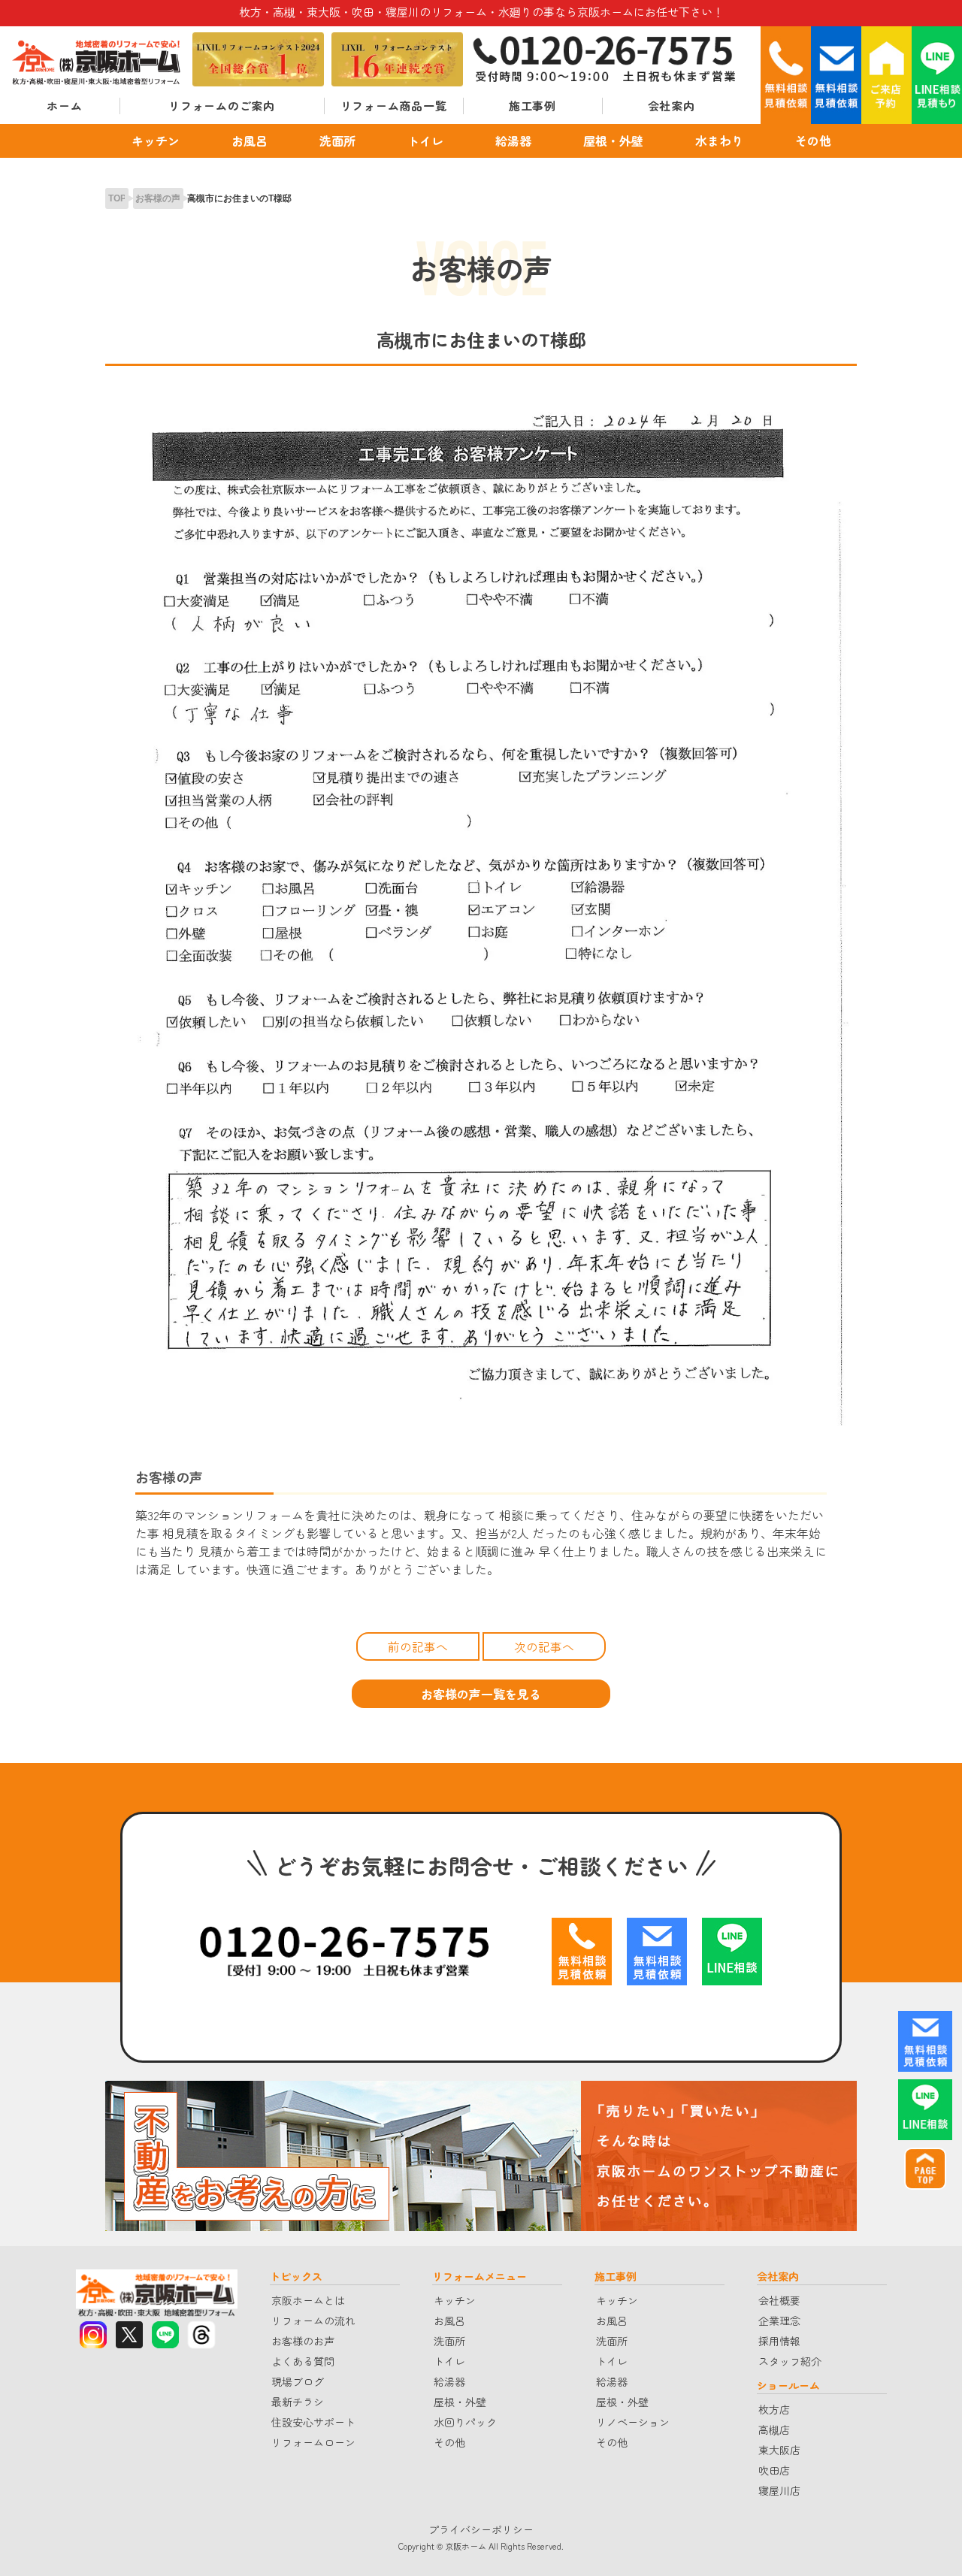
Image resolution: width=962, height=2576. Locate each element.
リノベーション (633, 2422)
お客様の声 (158, 198)
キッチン (156, 141)
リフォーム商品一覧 (394, 106)
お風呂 (250, 141)
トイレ (425, 141)
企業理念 (779, 2321)
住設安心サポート (313, 2422)
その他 (813, 141)
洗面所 (337, 141)
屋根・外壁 (613, 141)
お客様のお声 (303, 2341)
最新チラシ (298, 2402)
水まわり (719, 141)
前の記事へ (418, 1646)
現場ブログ (298, 2381)
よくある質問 (303, 2361)
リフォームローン (313, 2442)
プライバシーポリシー (481, 2529)
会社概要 (779, 2300)
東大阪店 (779, 2450)
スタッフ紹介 (790, 2361)
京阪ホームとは (308, 2300)
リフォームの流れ (313, 2321)
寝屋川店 (779, 2490)
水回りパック (465, 2422)
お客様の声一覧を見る (481, 1694)
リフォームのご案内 (222, 106)
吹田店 (774, 2470)
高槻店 (774, 2429)
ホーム (64, 106)
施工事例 (532, 106)
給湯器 (513, 141)
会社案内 (672, 106)
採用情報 (779, 2341)
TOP (117, 198)
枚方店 (774, 2409)
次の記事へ (544, 1646)
